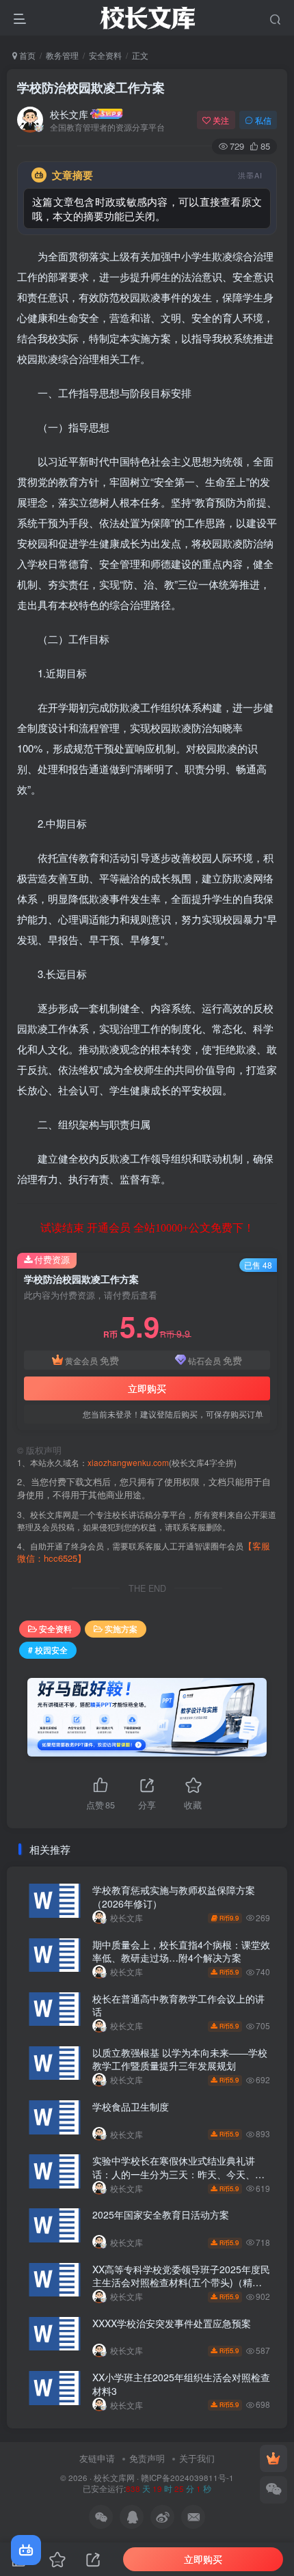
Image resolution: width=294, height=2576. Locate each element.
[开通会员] (273, 2458)
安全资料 (105, 55)
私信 (263, 120)
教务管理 (62, 55)
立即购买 (147, 1388)
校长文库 (69, 114)
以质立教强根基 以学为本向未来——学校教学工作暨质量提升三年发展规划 (180, 2059)
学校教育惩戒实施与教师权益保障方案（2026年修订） (174, 1897)
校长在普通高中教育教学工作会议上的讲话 (178, 2005)
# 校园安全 (48, 1650)
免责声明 (147, 2458)
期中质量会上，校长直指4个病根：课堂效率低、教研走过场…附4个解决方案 (181, 1951)
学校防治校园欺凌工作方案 (91, 87)
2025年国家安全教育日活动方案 (161, 2214)
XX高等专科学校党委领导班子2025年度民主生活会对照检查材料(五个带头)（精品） (181, 2282)
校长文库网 (114, 2478)
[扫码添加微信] (273, 2490)
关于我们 (197, 2458)
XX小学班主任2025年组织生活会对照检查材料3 (181, 2384)
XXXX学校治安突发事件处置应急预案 (172, 2323)
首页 (26, 55)
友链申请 (97, 2458)
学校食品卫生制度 (131, 2106)
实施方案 (121, 1628)
